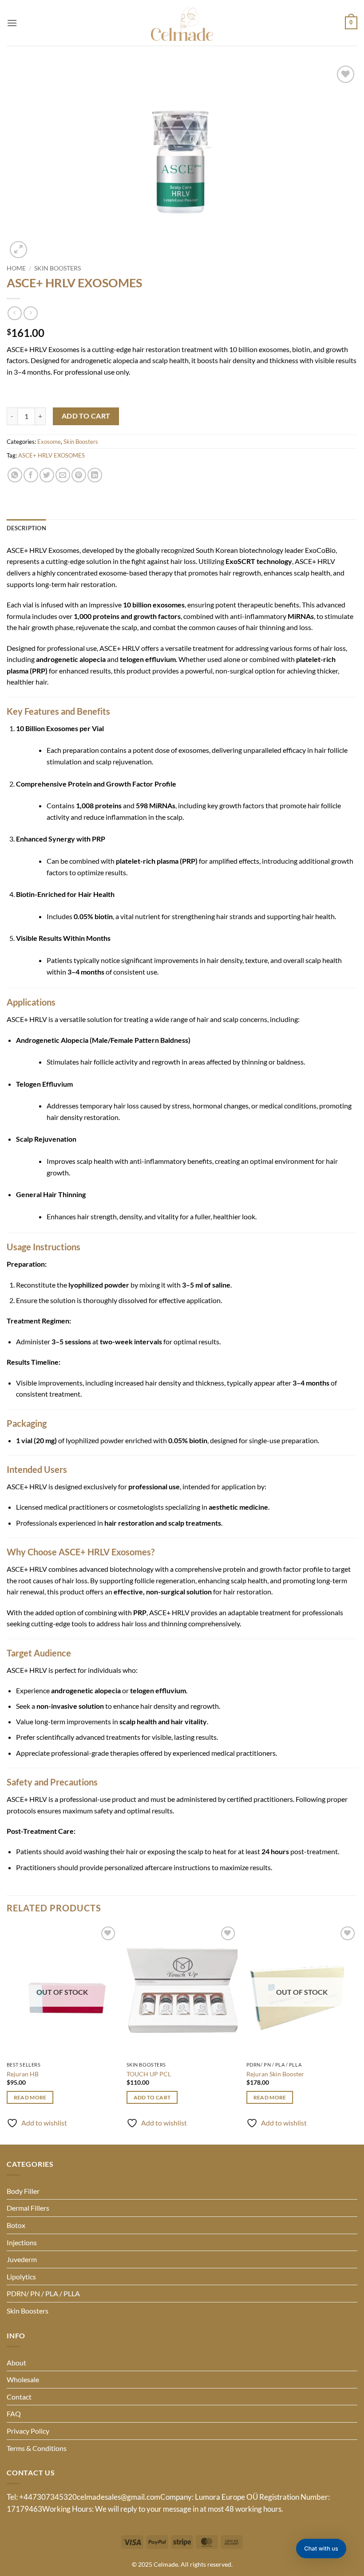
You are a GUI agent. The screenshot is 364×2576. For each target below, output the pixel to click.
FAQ (14, 2414)
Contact (19, 2397)
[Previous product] (30, 313)
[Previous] (7, 2034)
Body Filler (23, 2191)
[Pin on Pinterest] (79, 475)
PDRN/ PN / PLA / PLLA (43, 2293)
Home (16, 268)
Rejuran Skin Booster (275, 2074)
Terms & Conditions (37, 2448)
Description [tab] (26, 528)
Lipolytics (21, 2277)
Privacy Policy (28, 2431)
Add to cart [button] (152, 2097)
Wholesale (23, 2379)
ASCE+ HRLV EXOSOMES (51, 455)
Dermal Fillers (28, 2208)
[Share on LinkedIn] (95, 475)
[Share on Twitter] (47, 475)
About (16, 2363)
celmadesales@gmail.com (119, 2497)
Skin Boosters (57, 268)
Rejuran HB (23, 2074)
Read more (30, 2097)
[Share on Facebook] (31, 475)
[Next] (357, 2034)
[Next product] (14, 313)
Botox (16, 2225)
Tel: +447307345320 (42, 2497)
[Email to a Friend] (63, 475)
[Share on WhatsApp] (15, 475)
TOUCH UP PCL (149, 2074)
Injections (22, 2242)
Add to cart (86, 416)
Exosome (49, 442)
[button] (12, 23)
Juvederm (22, 2259)
